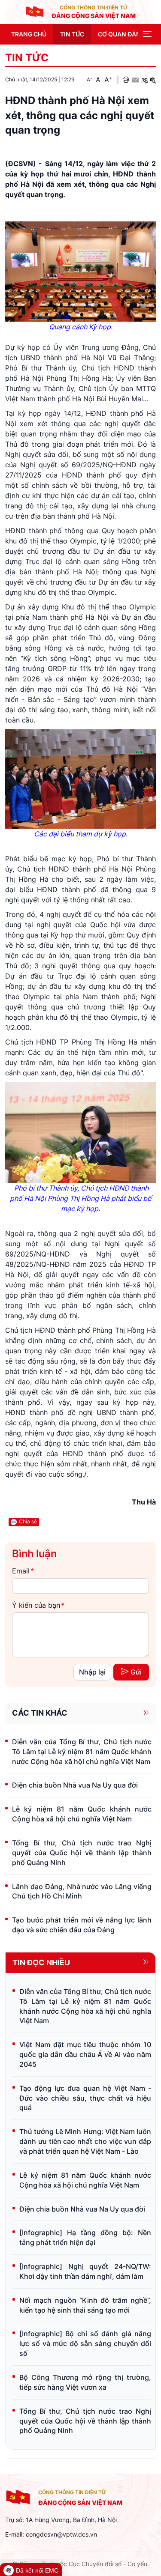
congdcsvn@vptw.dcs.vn (61, 2534)
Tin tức (72, 34)
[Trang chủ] (35, 12)
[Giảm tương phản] (153, 80)
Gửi (136, 1672)
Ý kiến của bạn (38, 1605)
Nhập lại (92, 1672)
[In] (126, 80)
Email (23, 1571)
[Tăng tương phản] (144, 80)
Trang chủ (29, 34)
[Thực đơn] (147, 34)
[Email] (135, 80)
